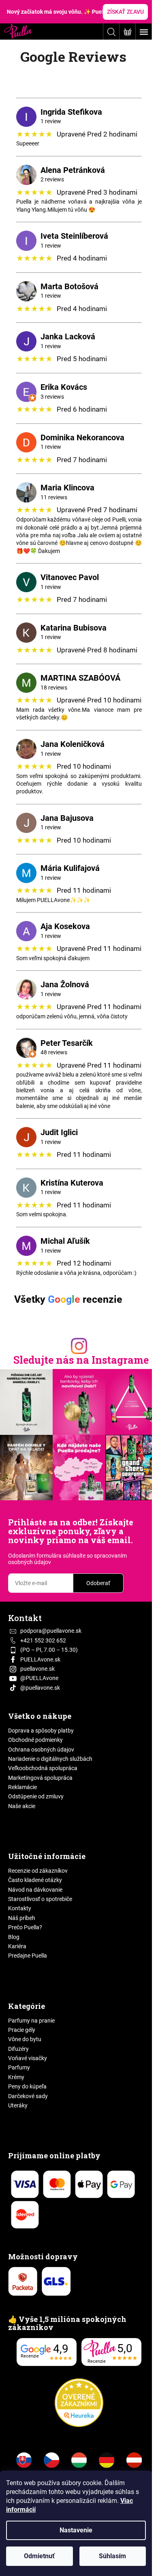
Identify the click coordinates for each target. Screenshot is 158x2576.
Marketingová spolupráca (40, 1778)
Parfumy (19, 2067)
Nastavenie (76, 2530)
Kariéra (17, 1946)
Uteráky (18, 2105)
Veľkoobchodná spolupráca (43, 1768)
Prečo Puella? (25, 1927)
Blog (14, 1937)
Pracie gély (22, 2030)
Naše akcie (22, 1806)
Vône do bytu (25, 2039)
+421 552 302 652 (43, 1640)
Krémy (16, 2077)
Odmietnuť (39, 2556)
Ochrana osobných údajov (41, 1750)
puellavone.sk (37, 1669)
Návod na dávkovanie (35, 1890)
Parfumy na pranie (31, 2021)
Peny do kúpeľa (27, 2086)
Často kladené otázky (35, 1880)
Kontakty (20, 1908)
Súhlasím (112, 2556)
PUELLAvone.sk (40, 1659)
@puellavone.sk (40, 1688)
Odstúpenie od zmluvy (36, 1796)
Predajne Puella (28, 1956)
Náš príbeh (22, 1918)
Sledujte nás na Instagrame (81, 1360)
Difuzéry (18, 2049)
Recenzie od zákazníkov (38, 1871)
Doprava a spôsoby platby (41, 1731)
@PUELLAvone (39, 1678)
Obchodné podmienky (35, 1740)
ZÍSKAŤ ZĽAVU (125, 12)
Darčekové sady (28, 2096)
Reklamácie (22, 1787)
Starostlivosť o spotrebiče (40, 1899)
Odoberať (98, 1583)
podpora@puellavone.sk (51, 1631)
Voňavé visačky (28, 2058)
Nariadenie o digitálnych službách (50, 1759)
